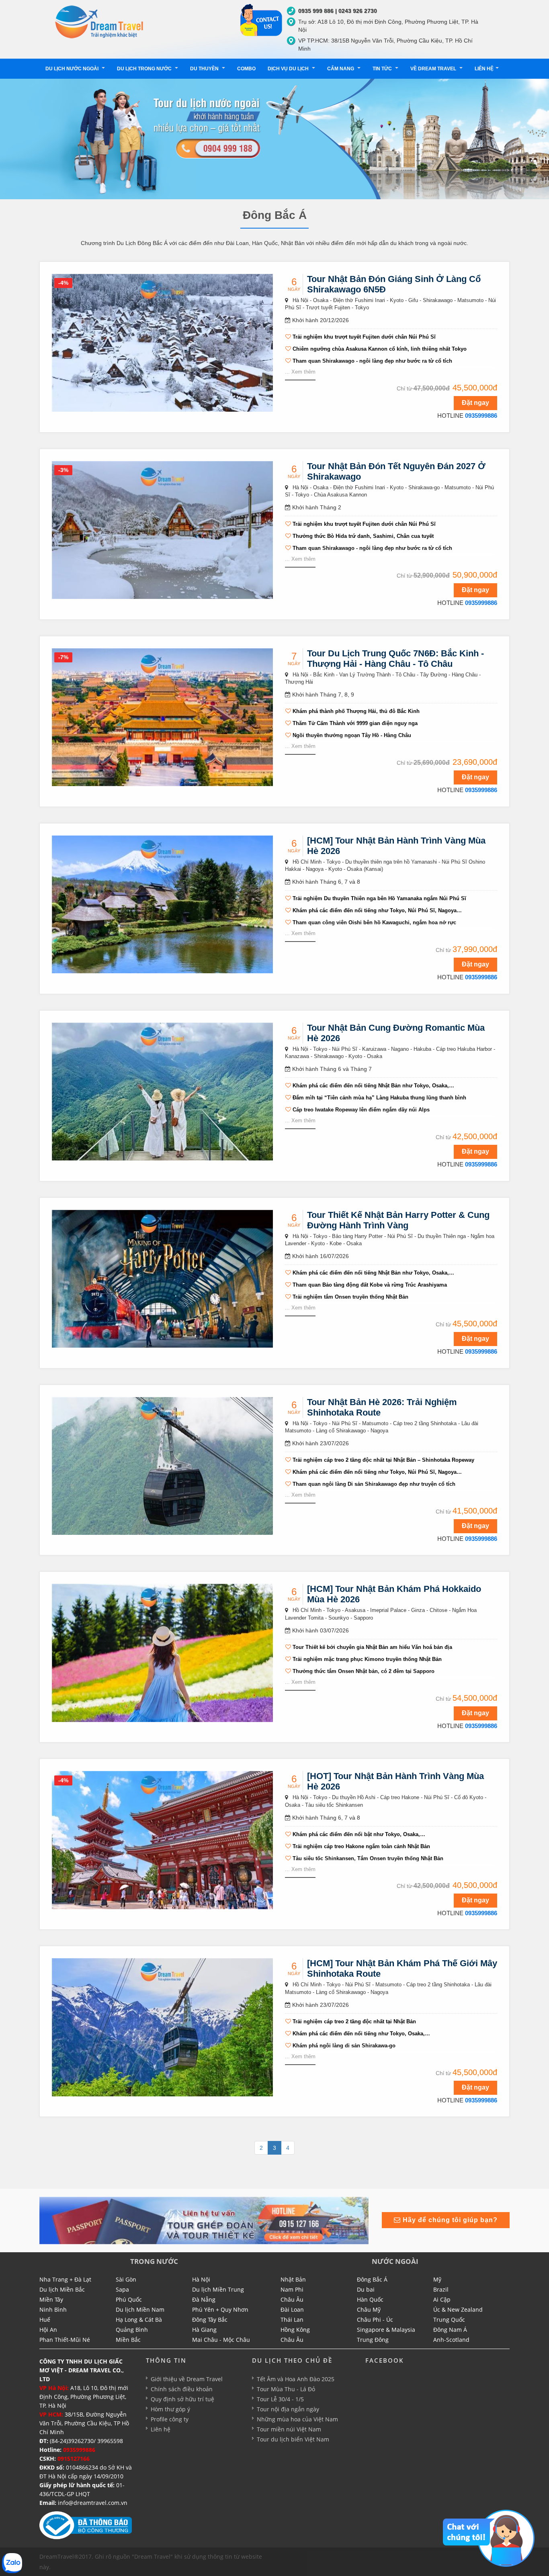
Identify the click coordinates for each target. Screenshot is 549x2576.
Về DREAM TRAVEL (434, 69)
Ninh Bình (53, 2309)
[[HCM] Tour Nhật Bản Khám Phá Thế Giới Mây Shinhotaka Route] (162, 2027)
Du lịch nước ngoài (73, 69)
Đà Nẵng (204, 2299)
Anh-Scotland (451, 2340)
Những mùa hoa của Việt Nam (297, 2419)
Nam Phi (292, 2289)
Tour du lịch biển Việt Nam (293, 2439)
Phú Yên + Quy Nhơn (220, 2309)
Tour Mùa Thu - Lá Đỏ (286, 2389)
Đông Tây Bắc (210, 2320)
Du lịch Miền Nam (140, 2309)
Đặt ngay (475, 403)
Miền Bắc (128, 2340)
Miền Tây (51, 2299)
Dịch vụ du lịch (289, 69)
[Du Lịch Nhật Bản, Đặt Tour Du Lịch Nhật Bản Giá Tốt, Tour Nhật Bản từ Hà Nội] (99, 21)
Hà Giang (204, 2330)
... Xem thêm (300, 372)
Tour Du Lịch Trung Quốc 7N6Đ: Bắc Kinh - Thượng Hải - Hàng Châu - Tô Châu (395, 659)
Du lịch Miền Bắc (62, 2289)
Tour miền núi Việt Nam (289, 2429)
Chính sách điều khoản (182, 2389)
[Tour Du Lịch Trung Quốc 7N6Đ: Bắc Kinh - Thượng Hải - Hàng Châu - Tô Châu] (162, 717)
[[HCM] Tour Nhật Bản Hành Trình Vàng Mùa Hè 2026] (162, 904)
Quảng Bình (132, 2330)
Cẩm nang (341, 69)
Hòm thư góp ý (170, 2409)
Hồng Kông (295, 2330)
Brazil (441, 2289)
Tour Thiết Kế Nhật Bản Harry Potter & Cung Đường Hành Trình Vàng (398, 1220)
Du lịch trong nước (145, 69)
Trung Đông (373, 2340)
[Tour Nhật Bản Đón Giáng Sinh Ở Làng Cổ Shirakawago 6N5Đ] (162, 342)
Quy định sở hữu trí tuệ (182, 2399)
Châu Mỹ (369, 2309)
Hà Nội (201, 2279)
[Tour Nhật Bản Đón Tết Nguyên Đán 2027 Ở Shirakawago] (162, 529)
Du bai (366, 2289)
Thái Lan (292, 2320)
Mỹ (437, 2279)
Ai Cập (442, 2299)
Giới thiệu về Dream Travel (187, 2379)
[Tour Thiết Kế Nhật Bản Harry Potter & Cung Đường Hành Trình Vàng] (162, 1278)
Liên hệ (484, 69)
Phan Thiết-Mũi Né (65, 2340)
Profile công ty (170, 2419)
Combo (246, 69)
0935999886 (481, 416)
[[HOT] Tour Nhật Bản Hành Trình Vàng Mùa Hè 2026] (162, 1840)
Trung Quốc (449, 2320)
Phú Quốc (129, 2299)
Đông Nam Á (450, 2330)
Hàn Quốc (370, 2299)
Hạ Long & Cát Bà (139, 2320)
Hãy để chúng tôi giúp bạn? (449, 2220)
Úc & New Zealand (458, 2309)
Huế (45, 2320)
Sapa (122, 2289)
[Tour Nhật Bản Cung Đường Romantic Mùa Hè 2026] (162, 1091)
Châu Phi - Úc (375, 2320)
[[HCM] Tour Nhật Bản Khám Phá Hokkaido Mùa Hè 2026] (162, 1653)
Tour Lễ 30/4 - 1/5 (280, 2399)
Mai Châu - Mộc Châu (221, 2340)
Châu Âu (292, 2299)
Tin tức (383, 69)
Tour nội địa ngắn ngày (288, 2409)
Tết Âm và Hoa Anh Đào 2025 (296, 2379)
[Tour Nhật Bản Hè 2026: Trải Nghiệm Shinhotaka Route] (162, 1465)
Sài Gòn (126, 2279)
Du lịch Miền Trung (218, 2289)
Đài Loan (292, 2309)
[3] (204, 2220)
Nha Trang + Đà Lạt (65, 2279)
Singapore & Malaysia (386, 2330)
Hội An (48, 2330)
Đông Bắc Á (372, 2279)
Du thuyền (205, 69)
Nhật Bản (293, 2279)
